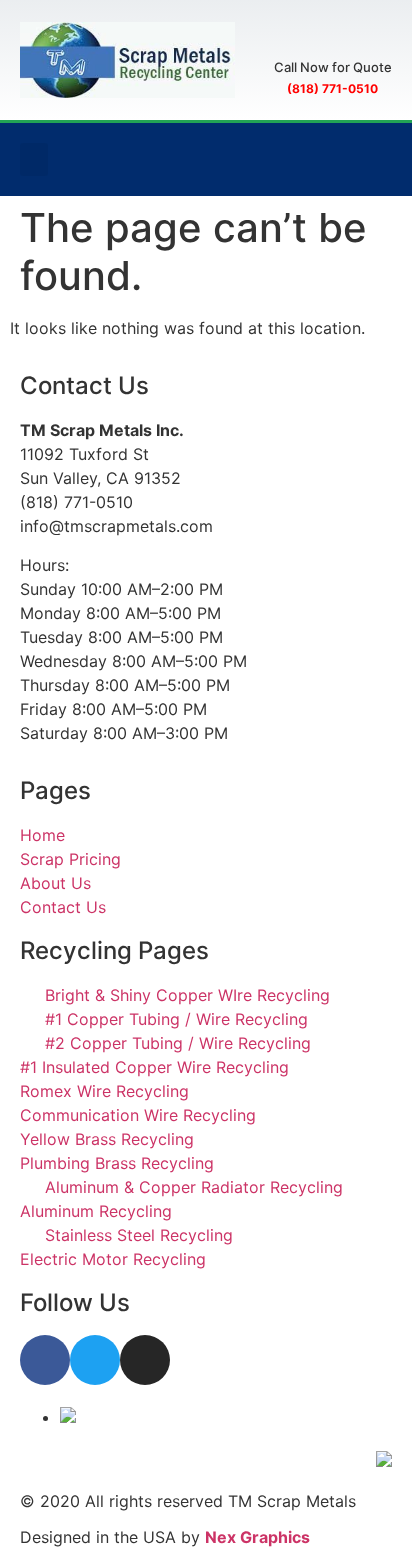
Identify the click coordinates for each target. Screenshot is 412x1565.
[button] (34, 159)
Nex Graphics (257, 1537)
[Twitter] (95, 1360)
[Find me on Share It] (68, 1417)
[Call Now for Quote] (333, 37)
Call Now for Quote (333, 67)
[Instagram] (145, 1360)
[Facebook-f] (45, 1360)
